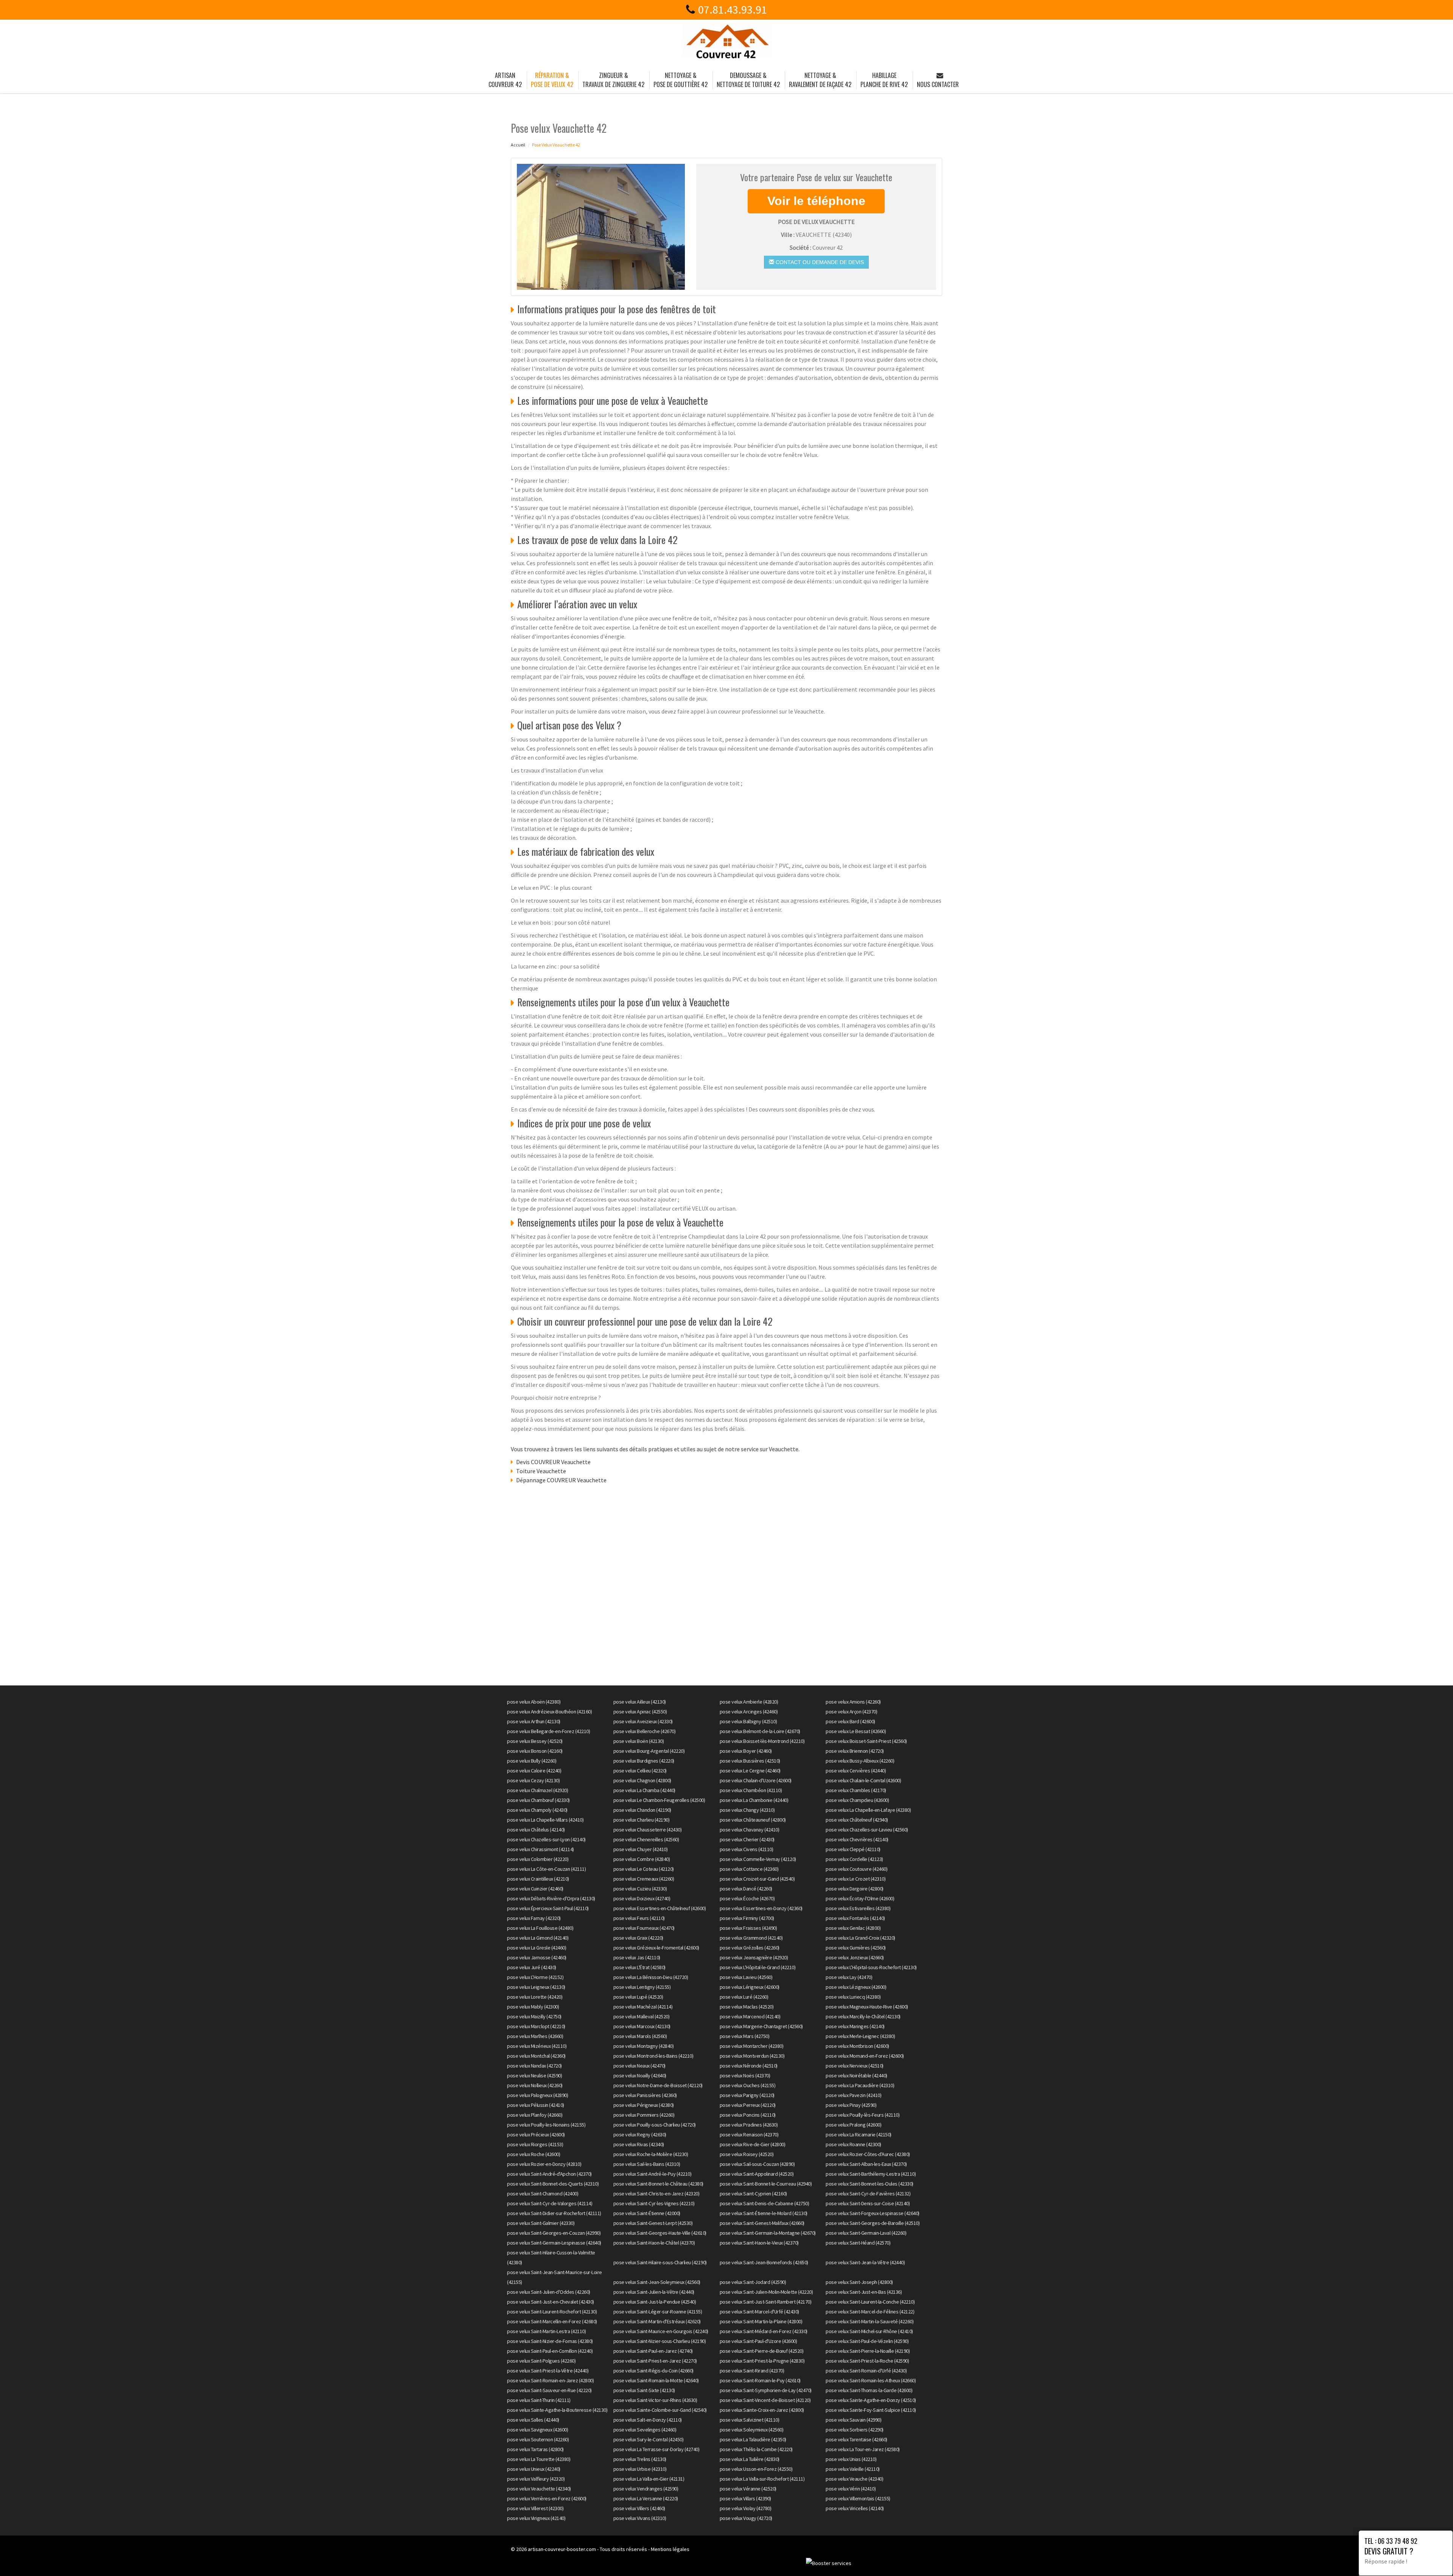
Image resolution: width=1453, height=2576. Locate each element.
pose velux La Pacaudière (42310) (860, 2085)
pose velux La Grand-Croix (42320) (860, 1938)
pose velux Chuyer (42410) (641, 1849)
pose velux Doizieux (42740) (642, 1898)
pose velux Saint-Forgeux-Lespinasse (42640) (873, 2213)
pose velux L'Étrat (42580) (639, 1967)
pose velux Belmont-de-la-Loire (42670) (760, 1731)
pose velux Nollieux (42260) (535, 2085)
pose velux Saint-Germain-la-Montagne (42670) (768, 2233)
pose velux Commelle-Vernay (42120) (758, 1859)
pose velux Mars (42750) (745, 2036)
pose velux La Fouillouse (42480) (540, 1928)
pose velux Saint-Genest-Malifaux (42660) (762, 2223)
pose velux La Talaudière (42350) (753, 2439)
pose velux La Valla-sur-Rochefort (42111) (762, 2479)
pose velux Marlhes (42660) (535, 2036)
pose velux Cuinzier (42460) (535, 1889)
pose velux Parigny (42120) (747, 2095)
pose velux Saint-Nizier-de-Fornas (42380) (550, 2341)
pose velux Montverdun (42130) (752, 2056)
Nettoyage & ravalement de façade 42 (820, 80)
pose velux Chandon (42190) (642, 1810)
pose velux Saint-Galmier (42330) (541, 2223)
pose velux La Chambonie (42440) (754, 1800)
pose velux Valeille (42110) (853, 2469)
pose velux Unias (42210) (851, 2459)
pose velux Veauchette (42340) (539, 2489)
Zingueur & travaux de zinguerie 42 (613, 80)
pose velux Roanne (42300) (853, 2144)
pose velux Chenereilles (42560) (646, 1839)
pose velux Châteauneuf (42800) (753, 1820)
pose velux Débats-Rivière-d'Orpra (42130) (551, 1898)
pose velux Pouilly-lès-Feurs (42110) (863, 2115)
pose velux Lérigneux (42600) (750, 1987)
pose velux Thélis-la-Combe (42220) (756, 2449)
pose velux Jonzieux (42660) (855, 1957)
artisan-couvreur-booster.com (562, 2549)
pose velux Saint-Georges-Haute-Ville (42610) (660, 2233)
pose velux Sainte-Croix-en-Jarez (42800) (762, 2410)
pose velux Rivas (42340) (639, 2144)
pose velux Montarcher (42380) (752, 2046)
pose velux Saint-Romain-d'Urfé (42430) (866, 2371)
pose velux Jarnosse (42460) (537, 1957)
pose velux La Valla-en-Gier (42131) (649, 2479)
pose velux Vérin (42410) (851, 2489)
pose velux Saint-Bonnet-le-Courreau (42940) (766, 2184)
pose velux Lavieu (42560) (746, 1977)
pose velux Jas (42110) (637, 1957)
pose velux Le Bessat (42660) (856, 1731)
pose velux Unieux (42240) (534, 2469)
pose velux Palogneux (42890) (537, 2095)
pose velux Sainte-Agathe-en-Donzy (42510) (871, 2400)
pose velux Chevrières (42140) (857, 1839)
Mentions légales (670, 2549)
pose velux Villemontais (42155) (858, 2498)
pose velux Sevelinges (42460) (645, 2430)
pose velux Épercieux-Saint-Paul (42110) (548, 1908)
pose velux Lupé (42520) (638, 1997)
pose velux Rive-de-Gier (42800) (753, 2144)
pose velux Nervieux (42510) (855, 2066)
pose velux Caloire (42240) (534, 1771)
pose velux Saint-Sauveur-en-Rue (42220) (549, 2390)
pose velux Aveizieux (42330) (643, 1721)
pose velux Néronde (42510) (749, 2066)
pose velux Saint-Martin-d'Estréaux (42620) (657, 2321)
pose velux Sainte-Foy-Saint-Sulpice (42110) (871, 2410)
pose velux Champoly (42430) (537, 1810)
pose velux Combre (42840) (642, 1859)
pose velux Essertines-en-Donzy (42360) (761, 1908)
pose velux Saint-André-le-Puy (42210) (653, 2174)
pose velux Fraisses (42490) (748, 1928)
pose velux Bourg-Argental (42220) (649, 1751)
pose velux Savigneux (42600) (537, 2430)
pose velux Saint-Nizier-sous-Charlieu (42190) (660, 2341)
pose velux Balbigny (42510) (748, 1721)
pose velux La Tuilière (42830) (750, 2459)
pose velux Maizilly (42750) (534, 2016)
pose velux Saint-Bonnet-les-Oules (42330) (870, 2184)
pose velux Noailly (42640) (640, 2075)
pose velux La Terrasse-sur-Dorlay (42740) (656, 2449)
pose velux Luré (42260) (744, 1997)
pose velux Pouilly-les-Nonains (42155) (546, 2125)
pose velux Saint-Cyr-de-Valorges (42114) (550, 2203)
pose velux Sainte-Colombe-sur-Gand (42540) (660, 2410)
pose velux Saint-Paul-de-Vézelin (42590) (867, 2341)
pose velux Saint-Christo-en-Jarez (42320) (656, 2194)
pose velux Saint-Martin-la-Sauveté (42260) (870, 2321)
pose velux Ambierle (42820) (749, 1702)
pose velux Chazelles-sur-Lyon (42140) (546, 1839)
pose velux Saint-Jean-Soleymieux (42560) (657, 2282)
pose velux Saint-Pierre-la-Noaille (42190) (868, 2351)
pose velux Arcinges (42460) (749, 1712)
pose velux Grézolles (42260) (750, 1948)
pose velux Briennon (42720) (855, 1751)
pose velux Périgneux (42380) (644, 2105)
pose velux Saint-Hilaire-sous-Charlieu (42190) (660, 2262)
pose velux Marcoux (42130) (642, 2026)
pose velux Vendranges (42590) (646, 2489)
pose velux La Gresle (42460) (537, 1948)
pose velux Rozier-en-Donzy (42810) (544, 2164)
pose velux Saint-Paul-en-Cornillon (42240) (550, 2351)
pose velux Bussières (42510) (750, 1761)
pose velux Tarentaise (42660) (856, 2439)
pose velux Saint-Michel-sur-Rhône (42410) (869, 2331)
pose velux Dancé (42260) (746, 1889)
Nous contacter (938, 84)
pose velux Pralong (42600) (853, 2125)
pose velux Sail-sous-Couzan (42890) (757, 2164)
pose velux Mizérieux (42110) (537, 2046)
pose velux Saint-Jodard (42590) (753, 2282)
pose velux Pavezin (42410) (853, 2095)
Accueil (518, 145)
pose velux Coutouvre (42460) (856, 1869)
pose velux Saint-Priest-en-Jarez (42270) (655, 2361)
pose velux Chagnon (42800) (642, 1780)
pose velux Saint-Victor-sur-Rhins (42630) (655, 2400)
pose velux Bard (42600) (850, 1721)
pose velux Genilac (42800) (853, 1928)
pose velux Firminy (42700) (747, 1918)
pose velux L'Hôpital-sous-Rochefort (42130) (871, 1967)
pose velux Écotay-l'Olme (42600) (860, 1898)
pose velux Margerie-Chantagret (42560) (761, 2026)
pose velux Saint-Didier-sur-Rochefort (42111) (554, 2213)
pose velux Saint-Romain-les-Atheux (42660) (871, 2380)
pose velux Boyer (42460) (746, 1751)
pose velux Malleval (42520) (642, 2016)
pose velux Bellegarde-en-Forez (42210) (548, 1731)
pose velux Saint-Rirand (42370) (752, 2371)
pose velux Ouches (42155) (748, 2085)
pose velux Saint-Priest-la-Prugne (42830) (762, 2361)
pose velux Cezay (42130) (533, 1780)
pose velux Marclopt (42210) (536, 2026)
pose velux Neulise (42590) (534, 2075)
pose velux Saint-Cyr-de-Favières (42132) (868, 2194)
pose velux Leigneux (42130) (536, 1987)
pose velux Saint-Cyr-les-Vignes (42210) (654, 2203)
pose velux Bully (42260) (532, 1761)
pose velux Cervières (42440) (856, 1771)
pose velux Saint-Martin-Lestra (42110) (546, 2331)
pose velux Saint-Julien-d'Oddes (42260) (549, 2292)
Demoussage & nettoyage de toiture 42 (748, 80)
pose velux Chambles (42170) (856, 1790)
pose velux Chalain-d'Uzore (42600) (756, 1780)
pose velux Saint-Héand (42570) (858, 2243)
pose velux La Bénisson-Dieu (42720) (651, 1977)
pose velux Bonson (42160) (535, 1751)
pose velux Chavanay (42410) (750, 1830)
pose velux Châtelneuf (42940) (857, 1820)
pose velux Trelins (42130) (640, 2459)
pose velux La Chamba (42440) (644, 1790)
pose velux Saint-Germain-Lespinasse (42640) (554, 2243)
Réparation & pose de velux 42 (552, 80)
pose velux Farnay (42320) (534, 1918)
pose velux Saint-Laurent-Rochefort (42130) (552, 2312)
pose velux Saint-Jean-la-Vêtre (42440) (865, 2262)
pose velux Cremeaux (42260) (644, 1879)
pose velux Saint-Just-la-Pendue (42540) (655, 2302)
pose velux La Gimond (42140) (538, 1938)
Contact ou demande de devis (819, 262)
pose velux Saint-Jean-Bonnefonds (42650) (764, 2262)
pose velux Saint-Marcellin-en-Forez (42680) (552, 2321)
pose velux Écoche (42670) (747, 1898)
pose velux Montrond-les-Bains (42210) (653, 2056)
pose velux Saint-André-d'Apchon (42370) (549, 2174)
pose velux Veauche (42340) (854, 2479)
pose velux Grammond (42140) (751, 1938)
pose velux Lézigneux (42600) (856, 1987)
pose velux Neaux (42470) (639, 2066)
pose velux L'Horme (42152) (535, 1977)
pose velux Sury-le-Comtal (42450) (649, 2439)
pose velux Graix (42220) (638, 1938)
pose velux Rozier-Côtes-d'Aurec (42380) (868, 2154)
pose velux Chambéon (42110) (751, 1790)
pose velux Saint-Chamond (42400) (543, 2194)
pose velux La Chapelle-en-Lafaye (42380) (868, 1810)
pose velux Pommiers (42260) (644, 2115)
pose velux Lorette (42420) (535, 1997)
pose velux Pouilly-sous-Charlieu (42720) (655, 2125)
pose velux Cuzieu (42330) (640, 1889)
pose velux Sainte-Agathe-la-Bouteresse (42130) (557, 2410)
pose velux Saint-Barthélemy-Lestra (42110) (871, 2174)
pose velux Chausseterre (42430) (648, 1830)
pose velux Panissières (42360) (645, 2095)
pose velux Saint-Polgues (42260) (541, 2361)
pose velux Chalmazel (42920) (537, 1790)
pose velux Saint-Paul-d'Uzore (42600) (758, 2341)
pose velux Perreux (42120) (748, 2105)
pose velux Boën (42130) (639, 1741)
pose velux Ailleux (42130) (640, 1702)
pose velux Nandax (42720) (534, 2066)
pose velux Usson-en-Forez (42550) (756, 2469)
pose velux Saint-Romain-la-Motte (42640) (656, 2380)
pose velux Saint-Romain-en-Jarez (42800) (550, 2380)
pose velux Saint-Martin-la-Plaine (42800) (761, 2321)
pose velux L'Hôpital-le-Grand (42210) (758, 1967)
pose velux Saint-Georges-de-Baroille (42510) (873, 2223)
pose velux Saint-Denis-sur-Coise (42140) (868, 2203)
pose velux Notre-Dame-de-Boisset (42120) (658, 2085)
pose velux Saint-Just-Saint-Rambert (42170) (766, 2302)
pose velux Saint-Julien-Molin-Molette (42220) (766, 2292)
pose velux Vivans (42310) (640, 2518)
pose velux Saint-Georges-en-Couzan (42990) (554, 2233)
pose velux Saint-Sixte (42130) (644, 2390)
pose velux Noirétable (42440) (856, 2075)
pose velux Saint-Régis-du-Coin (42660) (653, 2371)
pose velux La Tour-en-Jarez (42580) (863, 2449)
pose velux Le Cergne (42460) (750, 1771)
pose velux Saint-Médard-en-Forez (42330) (764, 2331)
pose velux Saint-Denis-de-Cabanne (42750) (765, 2203)
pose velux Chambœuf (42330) (538, 1800)
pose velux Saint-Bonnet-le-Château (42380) (658, 2184)
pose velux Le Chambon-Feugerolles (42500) (659, 1800)
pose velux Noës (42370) (745, 2075)
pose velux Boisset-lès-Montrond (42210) (762, 1741)
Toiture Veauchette (541, 1471)
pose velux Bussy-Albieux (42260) (860, 1761)
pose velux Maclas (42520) (747, 2007)
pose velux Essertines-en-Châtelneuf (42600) (660, 1908)
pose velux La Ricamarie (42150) (859, 2134)
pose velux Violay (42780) (746, 2508)
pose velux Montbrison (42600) (857, 2046)
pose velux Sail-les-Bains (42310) (647, 2164)
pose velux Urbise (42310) (640, 2469)
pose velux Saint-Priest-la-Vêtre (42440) (548, 2371)
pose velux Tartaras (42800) (535, 2449)
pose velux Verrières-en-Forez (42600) (547, 2498)
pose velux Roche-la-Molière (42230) (651, 2154)
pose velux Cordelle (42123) (854, 1859)
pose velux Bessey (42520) (535, 1741)
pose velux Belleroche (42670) (645, 1731)
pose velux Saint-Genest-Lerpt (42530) (653, 2223)
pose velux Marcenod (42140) (750, 2016)
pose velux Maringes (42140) (855, 2026)
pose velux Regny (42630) (640, 2134)
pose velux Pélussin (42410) (536, 2105)
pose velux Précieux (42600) (536, 2134)
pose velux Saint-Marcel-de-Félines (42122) (870, 2312)
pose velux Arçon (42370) (851, 1712)
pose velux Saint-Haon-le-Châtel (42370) (654, 2243)
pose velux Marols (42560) (640, 2036)
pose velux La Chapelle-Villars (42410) (545, 1820)
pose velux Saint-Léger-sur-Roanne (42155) (658, 2312)
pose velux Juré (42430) (532, 1967)
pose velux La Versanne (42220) (646, 2498)
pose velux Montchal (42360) (536, 2056)
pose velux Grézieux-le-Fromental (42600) (656, 1948)
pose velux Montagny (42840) (644, 2046)
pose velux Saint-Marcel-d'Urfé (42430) (759, 2312)
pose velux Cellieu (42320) (640, 1771)
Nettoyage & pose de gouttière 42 (681, 80)
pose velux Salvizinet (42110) (750, 2420)
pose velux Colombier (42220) (538, 1859)
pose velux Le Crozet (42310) (856, 1879)
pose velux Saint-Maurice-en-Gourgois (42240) (661, 2331)
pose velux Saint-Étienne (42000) (647, 2213)
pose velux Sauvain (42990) (853, 2420)
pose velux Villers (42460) (639, 2508)
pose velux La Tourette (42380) (539, 2459)
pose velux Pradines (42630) (749, 2125)
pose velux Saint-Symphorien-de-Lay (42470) (766, 2390)
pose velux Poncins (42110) (748, 2115)
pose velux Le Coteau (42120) (644, 1869)
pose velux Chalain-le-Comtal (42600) (863, 1780)
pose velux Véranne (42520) (748, 2489)
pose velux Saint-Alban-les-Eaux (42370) (866, 2164)
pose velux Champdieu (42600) (857, 1800)
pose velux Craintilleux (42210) (538, 1879)
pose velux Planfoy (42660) (535, 2115)
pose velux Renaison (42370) (749, 2134)
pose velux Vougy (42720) (746, 2518)
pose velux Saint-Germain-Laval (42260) (866, 2233)
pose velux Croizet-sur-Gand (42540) (757, 1879)
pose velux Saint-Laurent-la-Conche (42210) (870, 2302)
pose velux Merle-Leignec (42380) (860, 2036)
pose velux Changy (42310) (747, 1810)
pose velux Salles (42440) (533, 2420)
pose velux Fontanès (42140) (855, 1918)
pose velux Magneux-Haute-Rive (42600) (867, 2007)
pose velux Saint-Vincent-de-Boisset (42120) (765, 2400)
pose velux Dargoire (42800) (855, 1889)
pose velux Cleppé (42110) (853, 1849)
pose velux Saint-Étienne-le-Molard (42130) (764, 2213)
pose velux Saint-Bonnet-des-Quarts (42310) (553, 2184)
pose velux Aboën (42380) (534, 1702)
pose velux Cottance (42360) (749, 1869)
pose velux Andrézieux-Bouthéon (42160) (549, 1712)
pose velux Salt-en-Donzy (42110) (648, 2420)
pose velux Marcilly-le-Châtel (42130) (863, 2016)
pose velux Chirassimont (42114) (541, 1849)
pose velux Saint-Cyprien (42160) (753, 2194)
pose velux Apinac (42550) (640, 1712)
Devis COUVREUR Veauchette (553, 1462)
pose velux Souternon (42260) (538, 2439)
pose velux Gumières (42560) (856, 1948)
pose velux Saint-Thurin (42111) (539, 2400)
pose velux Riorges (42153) (535, 2144)
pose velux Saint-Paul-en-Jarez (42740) (653, 2351)
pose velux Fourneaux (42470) (644, 1928)
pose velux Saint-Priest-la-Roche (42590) (867, 2361)
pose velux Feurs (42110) (639, 1918)
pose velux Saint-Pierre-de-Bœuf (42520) (762, 2351)
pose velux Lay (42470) (849, 1977)
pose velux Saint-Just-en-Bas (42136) (864, 2292)
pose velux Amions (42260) (853, 1702)
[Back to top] (1432, 2555)
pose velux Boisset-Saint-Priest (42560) (866, 1741)
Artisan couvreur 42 (505, 80)
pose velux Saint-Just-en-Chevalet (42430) (551, 2302)
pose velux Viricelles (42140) (855, 2508)
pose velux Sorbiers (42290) (855, 2430)
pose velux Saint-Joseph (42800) (859, 2282)
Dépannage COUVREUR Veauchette (561, 1480)
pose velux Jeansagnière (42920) (754, 1957)
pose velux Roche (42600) (534, 2154)
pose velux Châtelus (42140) (536, 1830)
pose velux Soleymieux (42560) (752, 2430)
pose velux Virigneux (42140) (536, 2518)
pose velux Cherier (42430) (747, 1839)
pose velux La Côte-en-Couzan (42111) (546, 1869)
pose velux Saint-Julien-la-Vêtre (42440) (654, 2292)
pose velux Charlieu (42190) (642, 1820)
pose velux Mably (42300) (533, 2007)
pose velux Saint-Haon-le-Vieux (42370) (759, 2243)
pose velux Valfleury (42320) (536, 2479)
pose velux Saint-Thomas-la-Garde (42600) (869, 2390)
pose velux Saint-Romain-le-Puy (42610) (760, 2380)
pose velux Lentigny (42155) (642, 1987)
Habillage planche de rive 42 (884, 80)
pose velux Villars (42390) (745, 2498)
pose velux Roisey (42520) (747, 2154)
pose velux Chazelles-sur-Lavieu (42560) (867, 1830)
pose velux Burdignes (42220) (644, 1761)
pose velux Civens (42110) (747, 1849)
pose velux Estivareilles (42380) (858, 1908)
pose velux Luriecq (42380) (853, 1997)
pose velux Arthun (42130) (534, 1721)
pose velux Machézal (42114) (643, 2007)
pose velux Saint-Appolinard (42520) (757, 2174)
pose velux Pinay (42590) (851, 2105)
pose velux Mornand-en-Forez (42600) (865, 2056)
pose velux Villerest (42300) (535, 2508)
